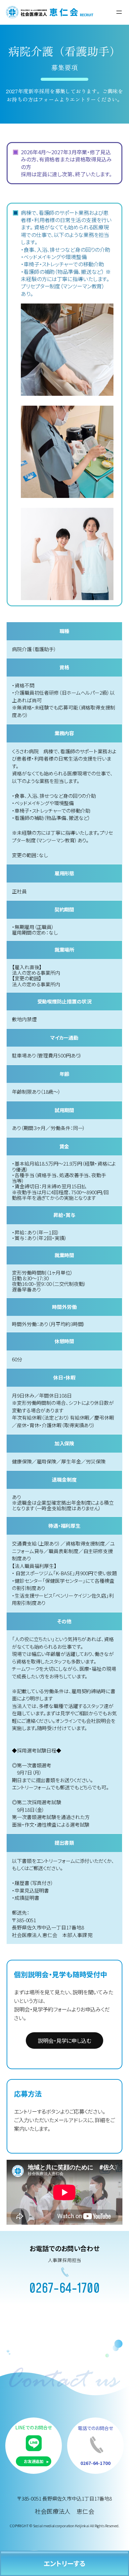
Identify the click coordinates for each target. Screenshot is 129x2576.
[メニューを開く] (119, 12)
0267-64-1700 (64, 2289)
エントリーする (64, 2563)
